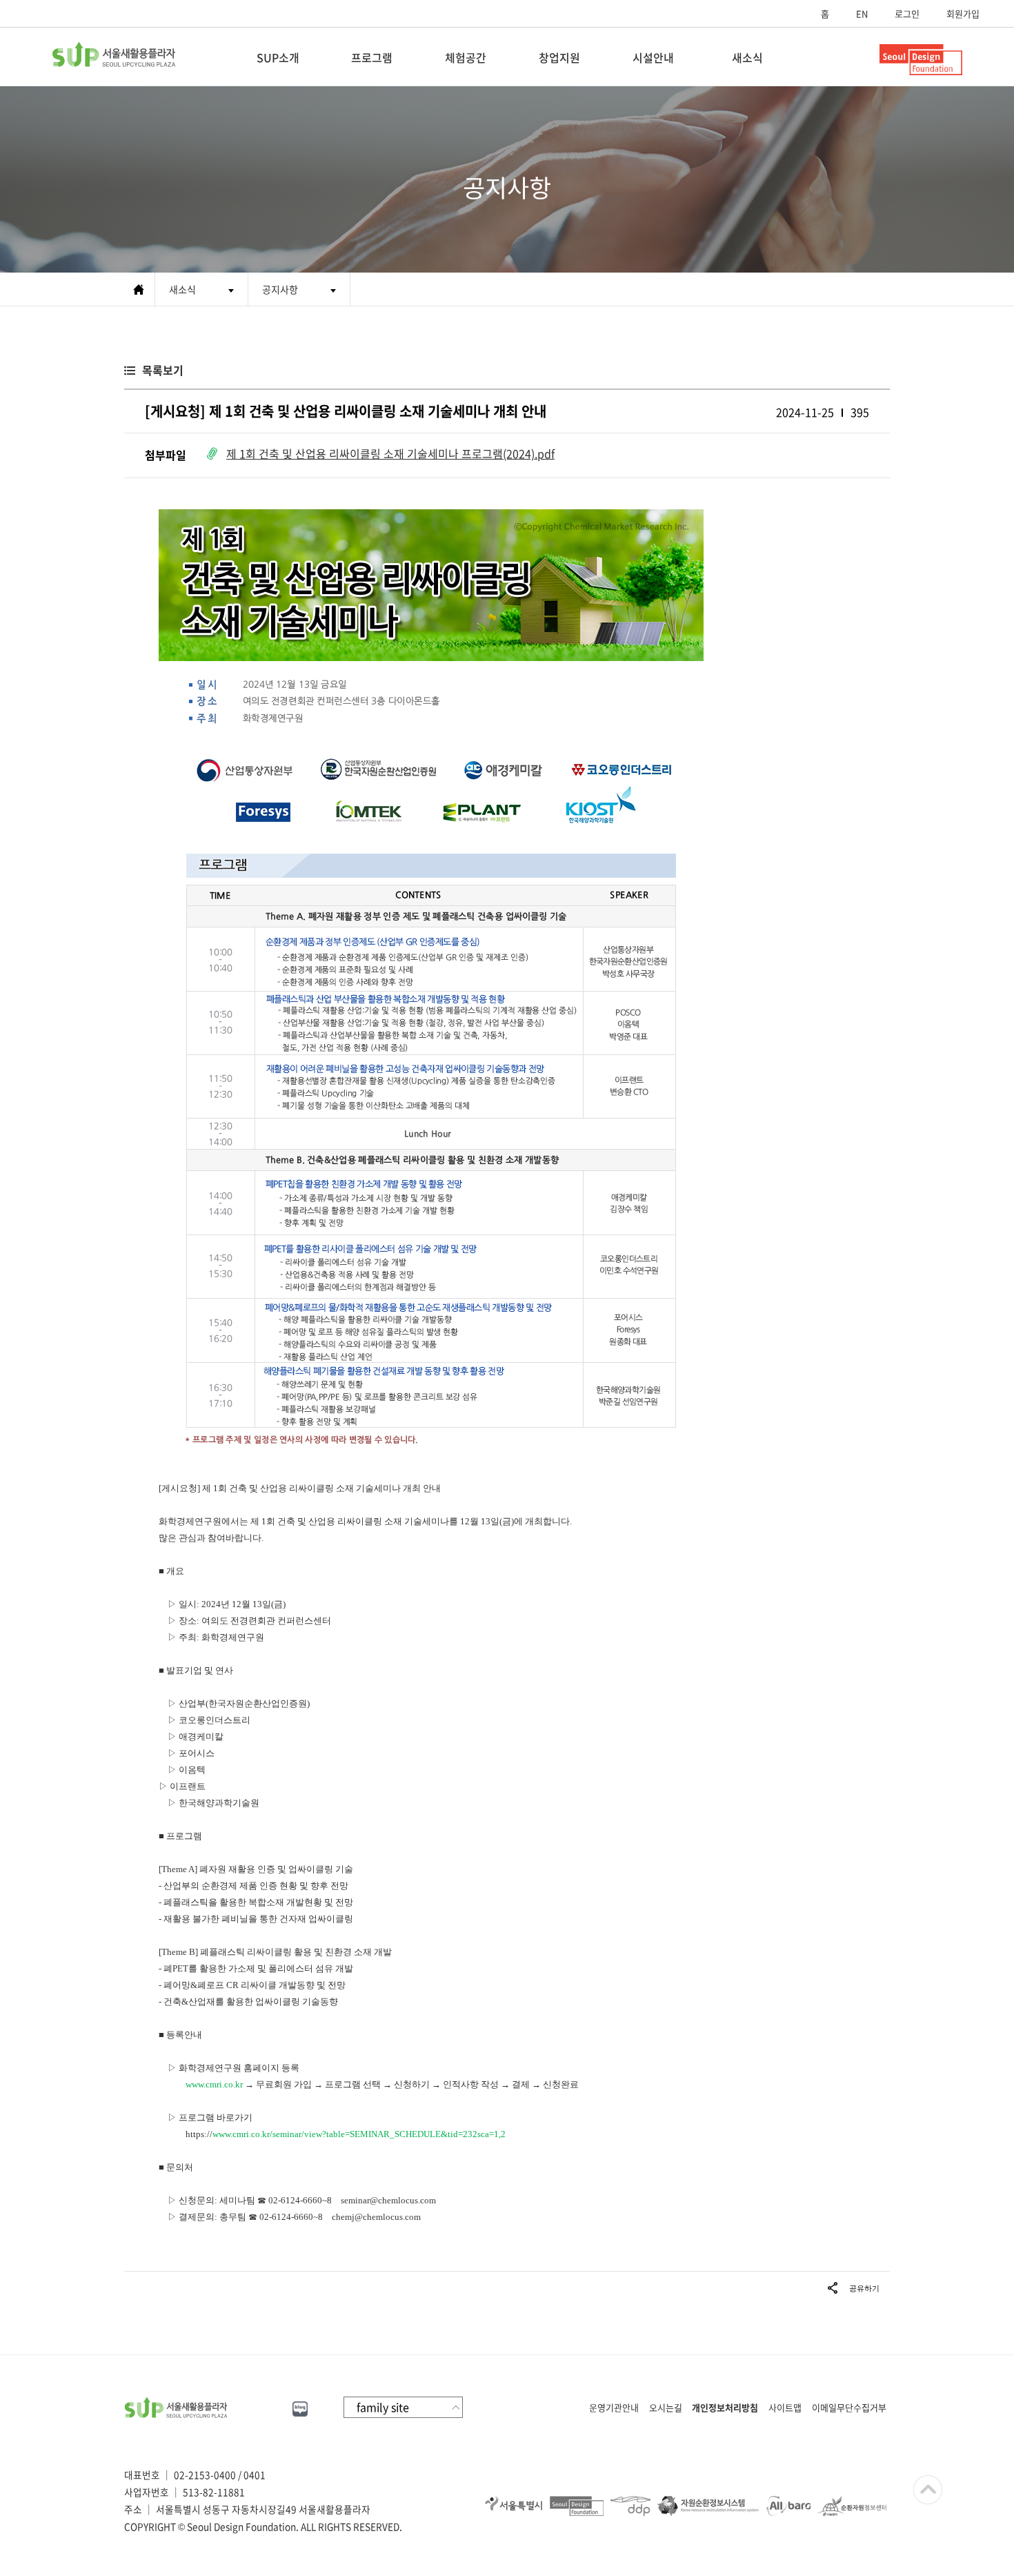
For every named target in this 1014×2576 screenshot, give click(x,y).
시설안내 (653, 57)
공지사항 (280, 289)
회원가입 (963, 13)
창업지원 (559, 57)
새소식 (747, 57)
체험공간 (466, 57)
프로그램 (372, 57)
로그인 (907, 13)
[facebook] (250, 2407)
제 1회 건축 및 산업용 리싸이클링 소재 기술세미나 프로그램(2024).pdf (390, 453)
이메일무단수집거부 (849, 2407)
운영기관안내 (614, 2407)
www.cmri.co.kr (214, 2084)
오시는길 (666, 2407)
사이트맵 (785, 2407)
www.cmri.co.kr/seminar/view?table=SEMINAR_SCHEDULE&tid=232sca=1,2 (359, 2134)
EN (862, 13)
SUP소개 (278, 57)
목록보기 (163, 370)
